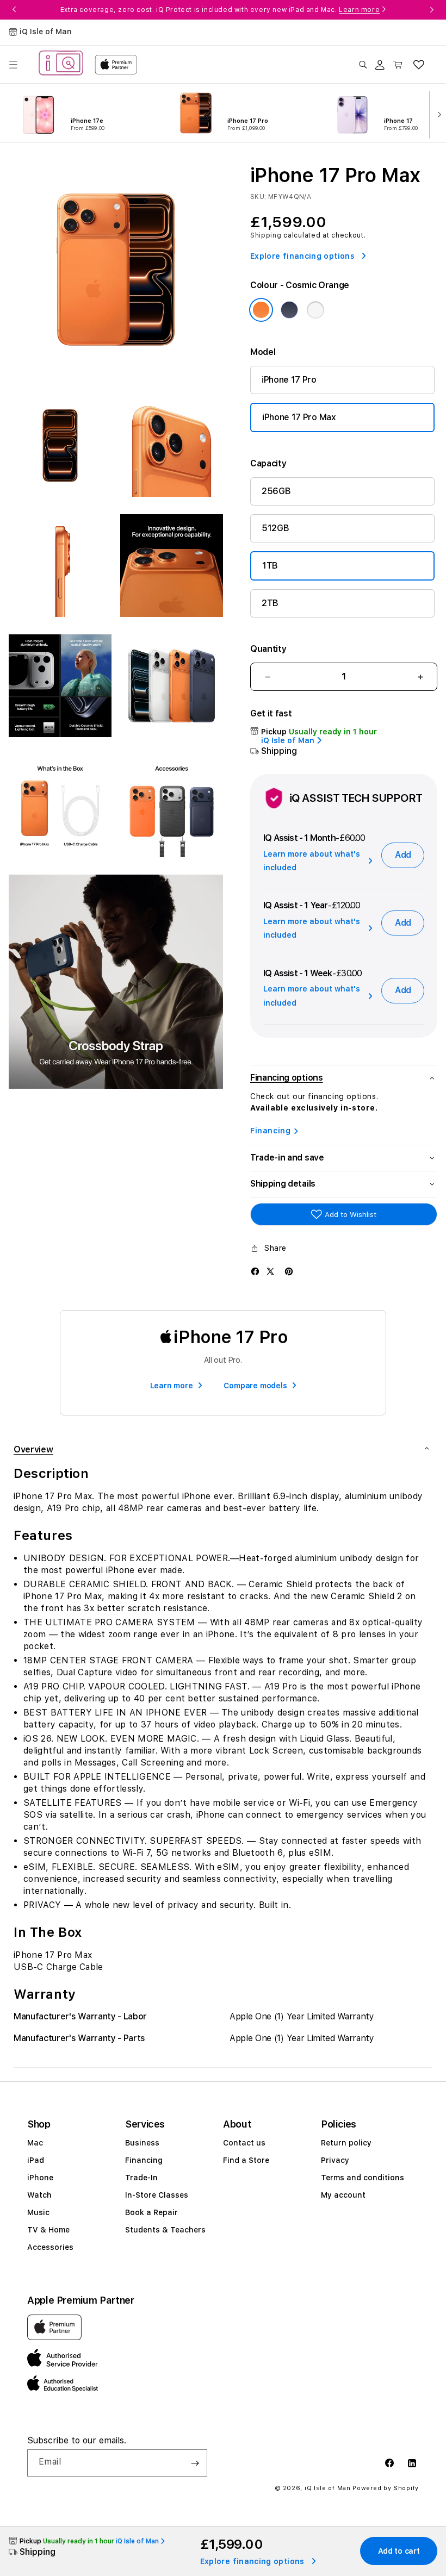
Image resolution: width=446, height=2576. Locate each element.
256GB (276, 491)
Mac (35, 2143)
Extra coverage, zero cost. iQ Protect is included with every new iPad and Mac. (220, 10)
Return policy (346, 2143)
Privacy (335, 2160)
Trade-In (141, 2178)
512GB (275, 528)
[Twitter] (270, 1271)
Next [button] (432, 10)
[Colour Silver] (315, 310)
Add (403, 855)
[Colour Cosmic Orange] (261, 310)
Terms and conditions (363, 2178)
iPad (36, 2160)
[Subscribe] (195, 2463)
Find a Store (246, 2160)
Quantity (268, 649)
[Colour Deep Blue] (289, 310)
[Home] (61, 64)
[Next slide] (437, 114)
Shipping (266, 235)
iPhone (40, 2178)
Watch (39, 2195)
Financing (270, 1131)
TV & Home (48, 2230)
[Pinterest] (289, 1271)
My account (343, 2195)
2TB (270, 603)
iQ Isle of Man (328, 2488)
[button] (13, 65)
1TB (270, 566)
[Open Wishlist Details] (419, 65)
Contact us (244, 2143)
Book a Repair (151, 2212)
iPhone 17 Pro (289, 380)
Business (142, 2143)
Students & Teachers (165, 2230)
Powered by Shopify (386, 2488)
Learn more (359, 10)
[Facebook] (255, 1271)
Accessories (50, 2247)
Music (38, 2212)
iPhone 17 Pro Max (299, 417)
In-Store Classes (157, 2195)
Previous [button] (14, 10)
